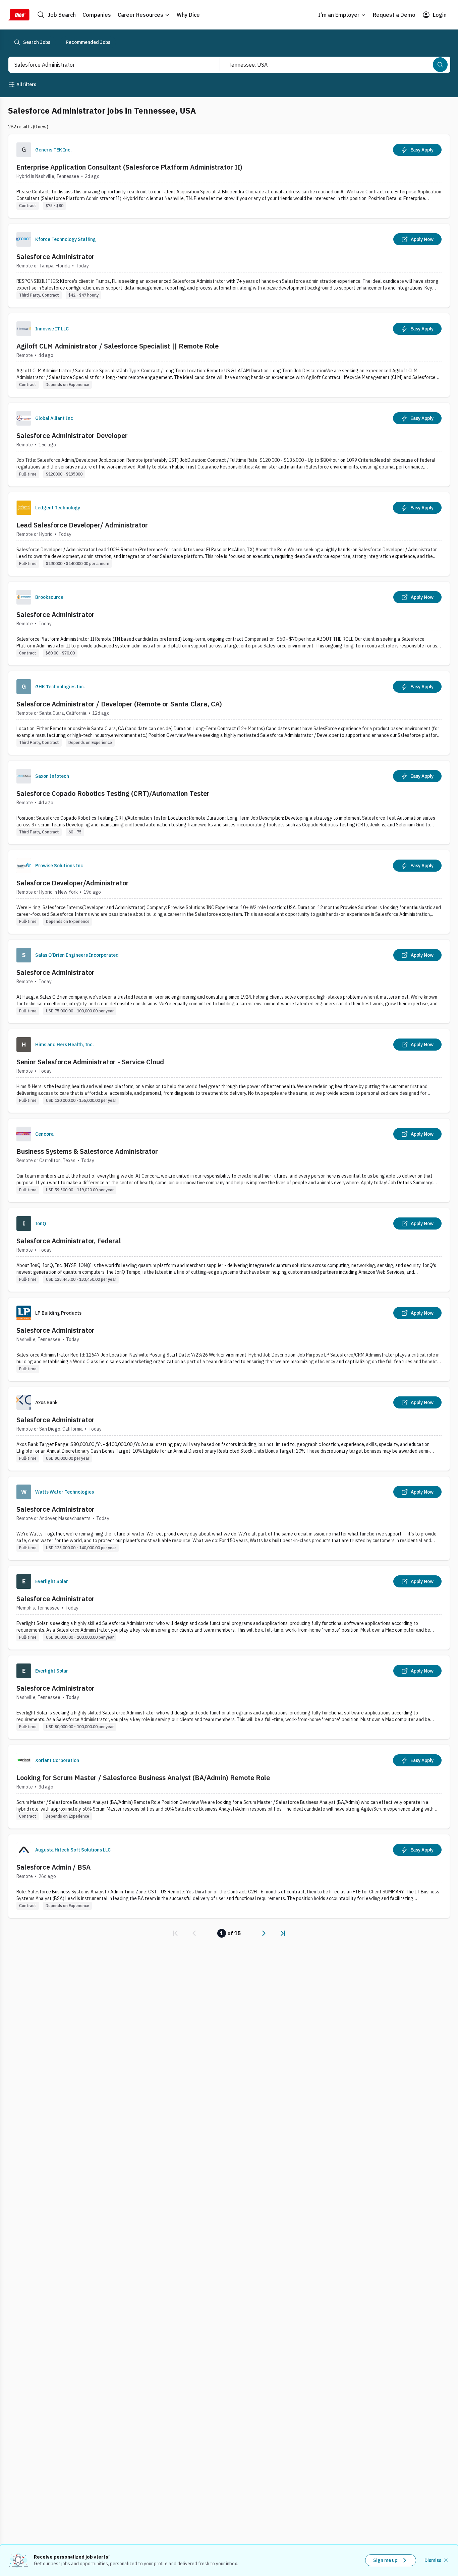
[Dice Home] (19, 15)
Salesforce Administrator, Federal (69, 1241)
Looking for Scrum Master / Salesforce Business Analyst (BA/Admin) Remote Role (143, 1778)
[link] (175, 1933)
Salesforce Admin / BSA (53, 1867)
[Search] (440, 65)
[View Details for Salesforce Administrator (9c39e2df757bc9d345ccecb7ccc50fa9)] (229, 1518)
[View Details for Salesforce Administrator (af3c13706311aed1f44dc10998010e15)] (229, 1429)
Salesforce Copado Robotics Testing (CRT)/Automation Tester (113, 793)
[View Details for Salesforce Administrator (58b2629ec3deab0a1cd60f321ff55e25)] (229, 266)
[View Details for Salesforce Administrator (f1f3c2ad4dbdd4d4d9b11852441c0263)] (229, 623)
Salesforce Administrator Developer (72, 435)
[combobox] (107, 65)
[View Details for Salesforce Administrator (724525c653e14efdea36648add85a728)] (229, 981)
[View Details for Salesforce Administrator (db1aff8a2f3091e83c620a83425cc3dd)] (229, 1697)
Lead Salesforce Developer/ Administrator (82, 525)
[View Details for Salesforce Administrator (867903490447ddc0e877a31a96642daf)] (229, 1339)
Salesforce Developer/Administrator (73, 883)
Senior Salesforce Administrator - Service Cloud (90, 1062)
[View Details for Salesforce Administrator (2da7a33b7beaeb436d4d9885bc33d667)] (229, 1608)
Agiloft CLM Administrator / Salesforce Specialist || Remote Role (118, 346)
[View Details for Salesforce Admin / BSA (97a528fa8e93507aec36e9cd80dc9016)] (229, 1876)
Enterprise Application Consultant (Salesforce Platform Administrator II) (129, 167)
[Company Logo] (24, 239)
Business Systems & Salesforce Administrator (87, 1151)
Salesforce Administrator (55, 257)
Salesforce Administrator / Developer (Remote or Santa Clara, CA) (119, 704)
